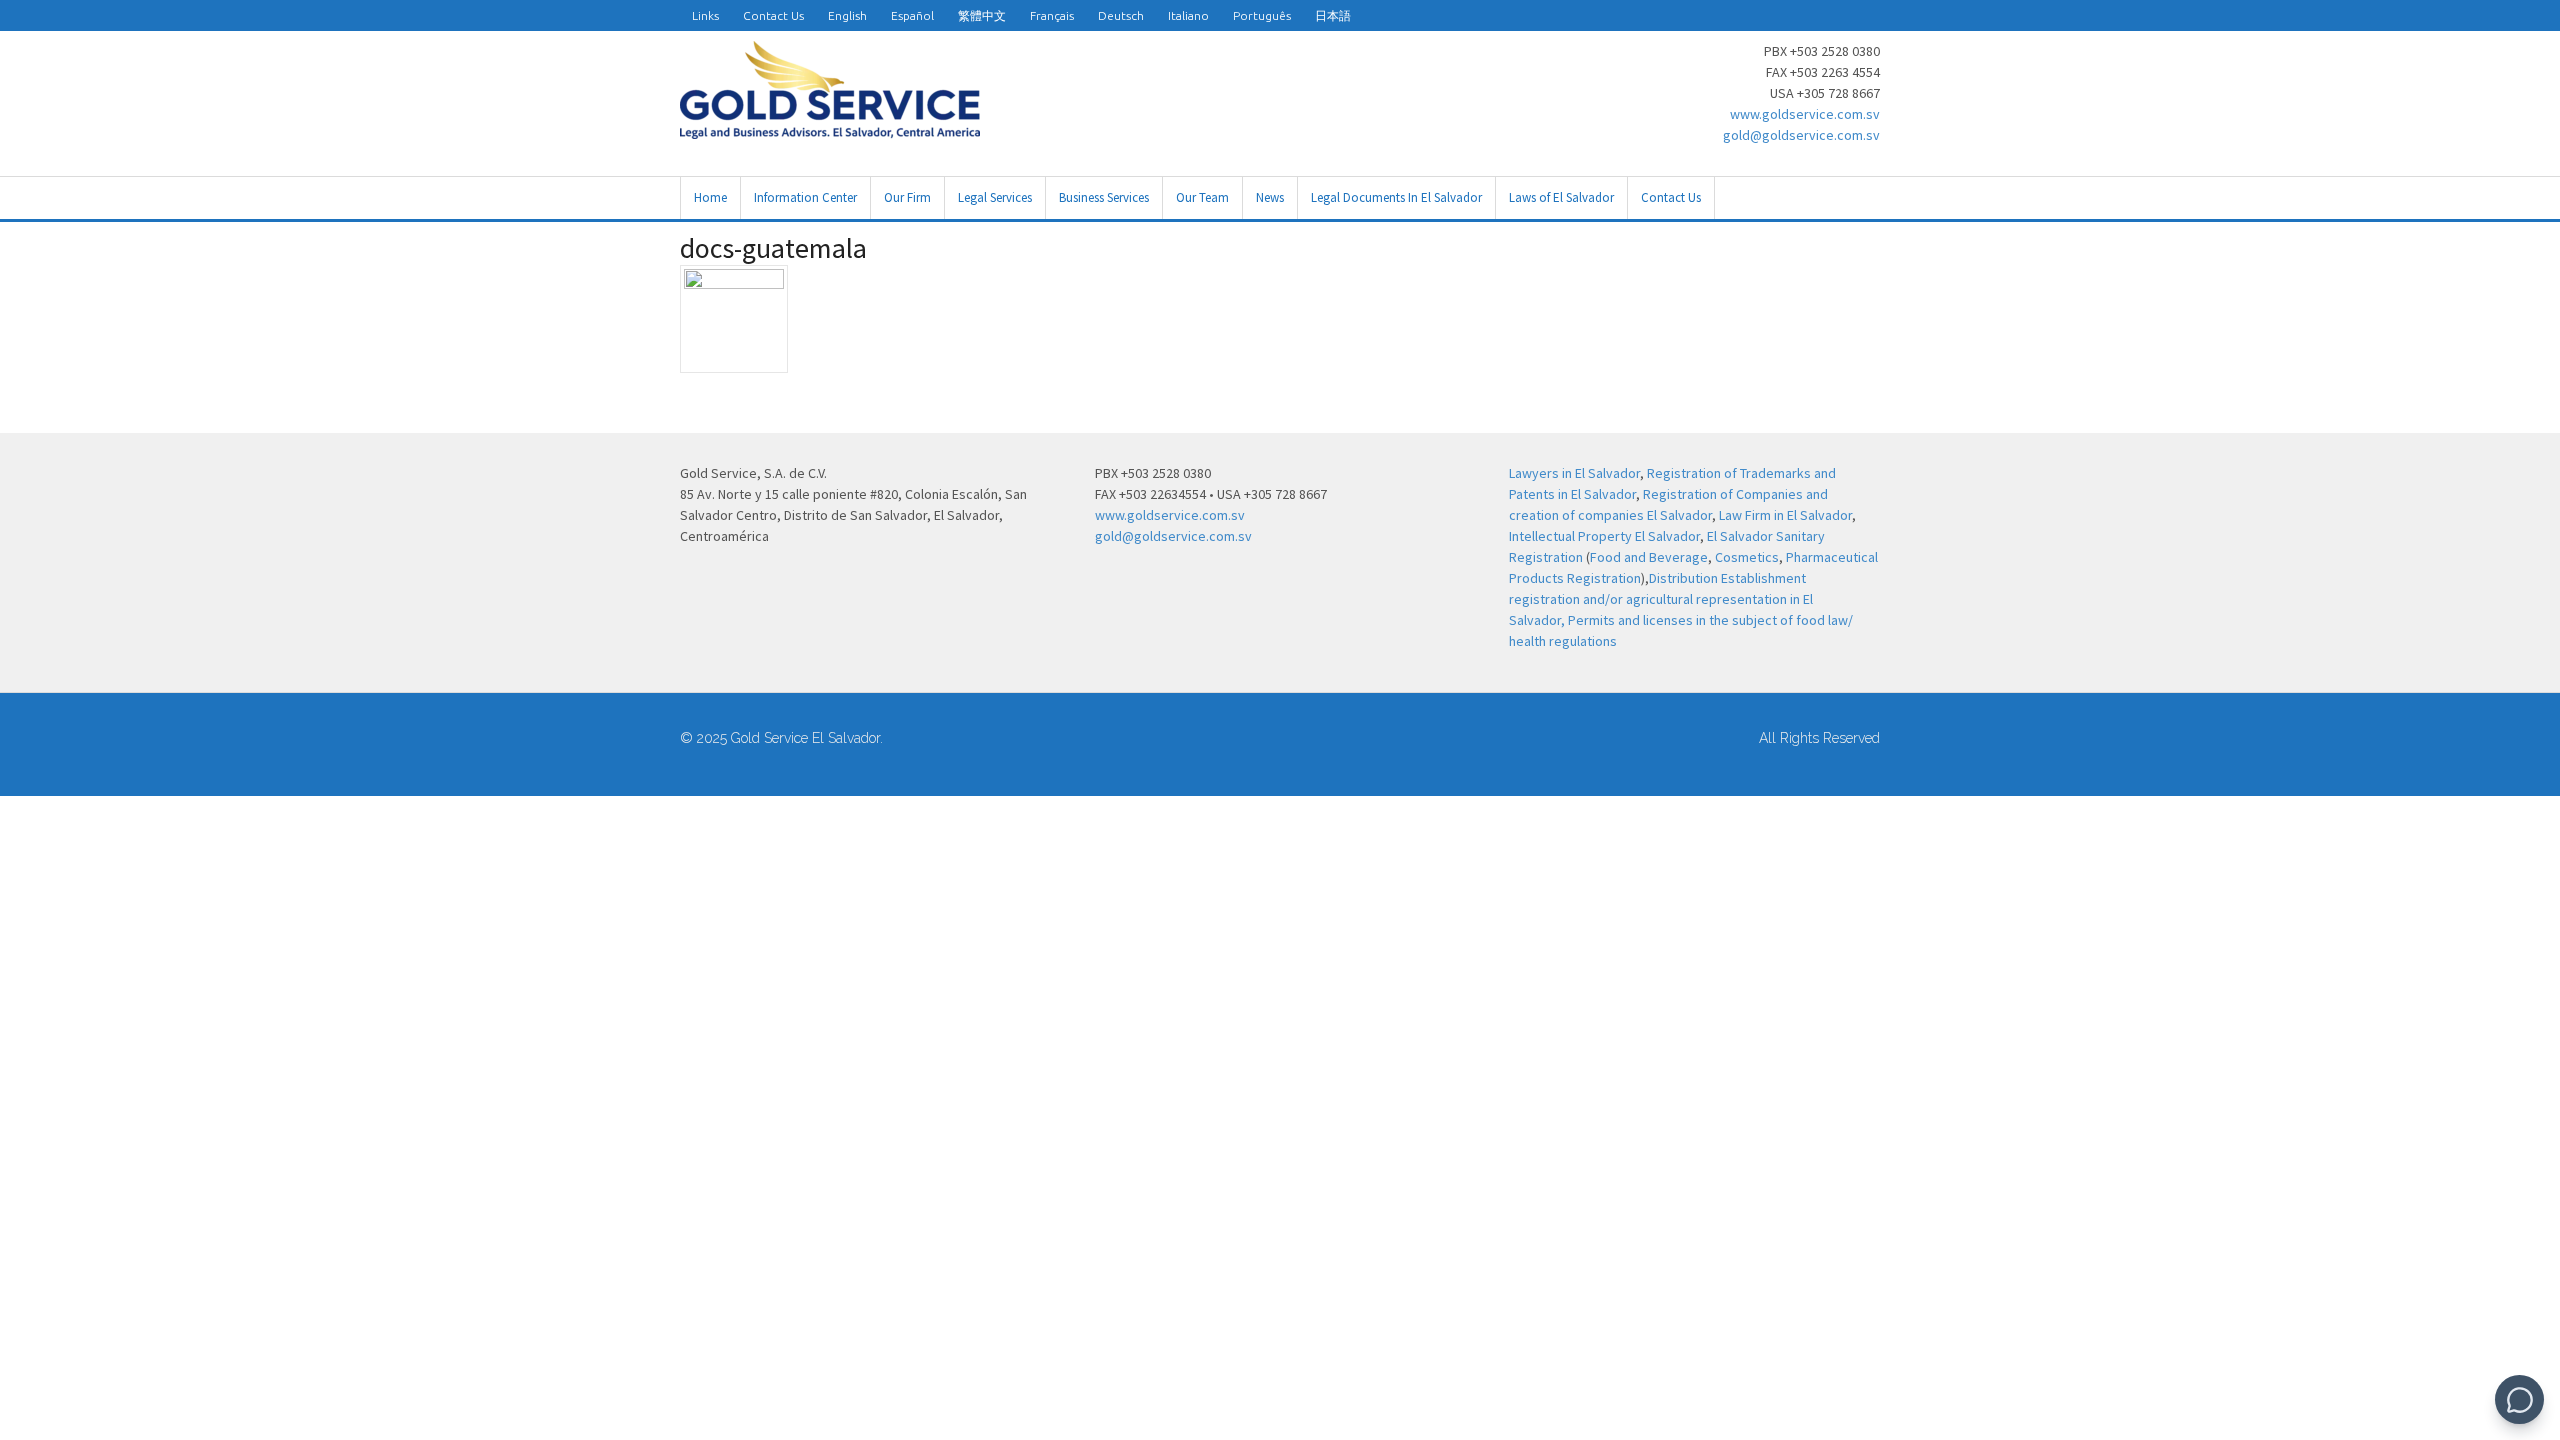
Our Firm (907, 197)
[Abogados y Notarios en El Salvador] (830, 128)
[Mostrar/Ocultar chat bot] (2519, 1399)
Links (705, 15)
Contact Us (773, 15)
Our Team (1202, 197)
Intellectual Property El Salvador (1604, 536)
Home (710, 197)
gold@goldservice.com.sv (1801, 135)
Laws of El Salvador (1561, 197)
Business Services (1104, 197)
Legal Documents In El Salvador (1396, 197)
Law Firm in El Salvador (1785, 515)
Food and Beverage (1649, 557)
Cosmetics (1747, 557)
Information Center (805, 197)
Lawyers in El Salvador (1574, 473)
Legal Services (995, 197)
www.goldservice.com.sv (1805, 114)
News (1270, 197)
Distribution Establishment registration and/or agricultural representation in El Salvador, (1661, 599)
